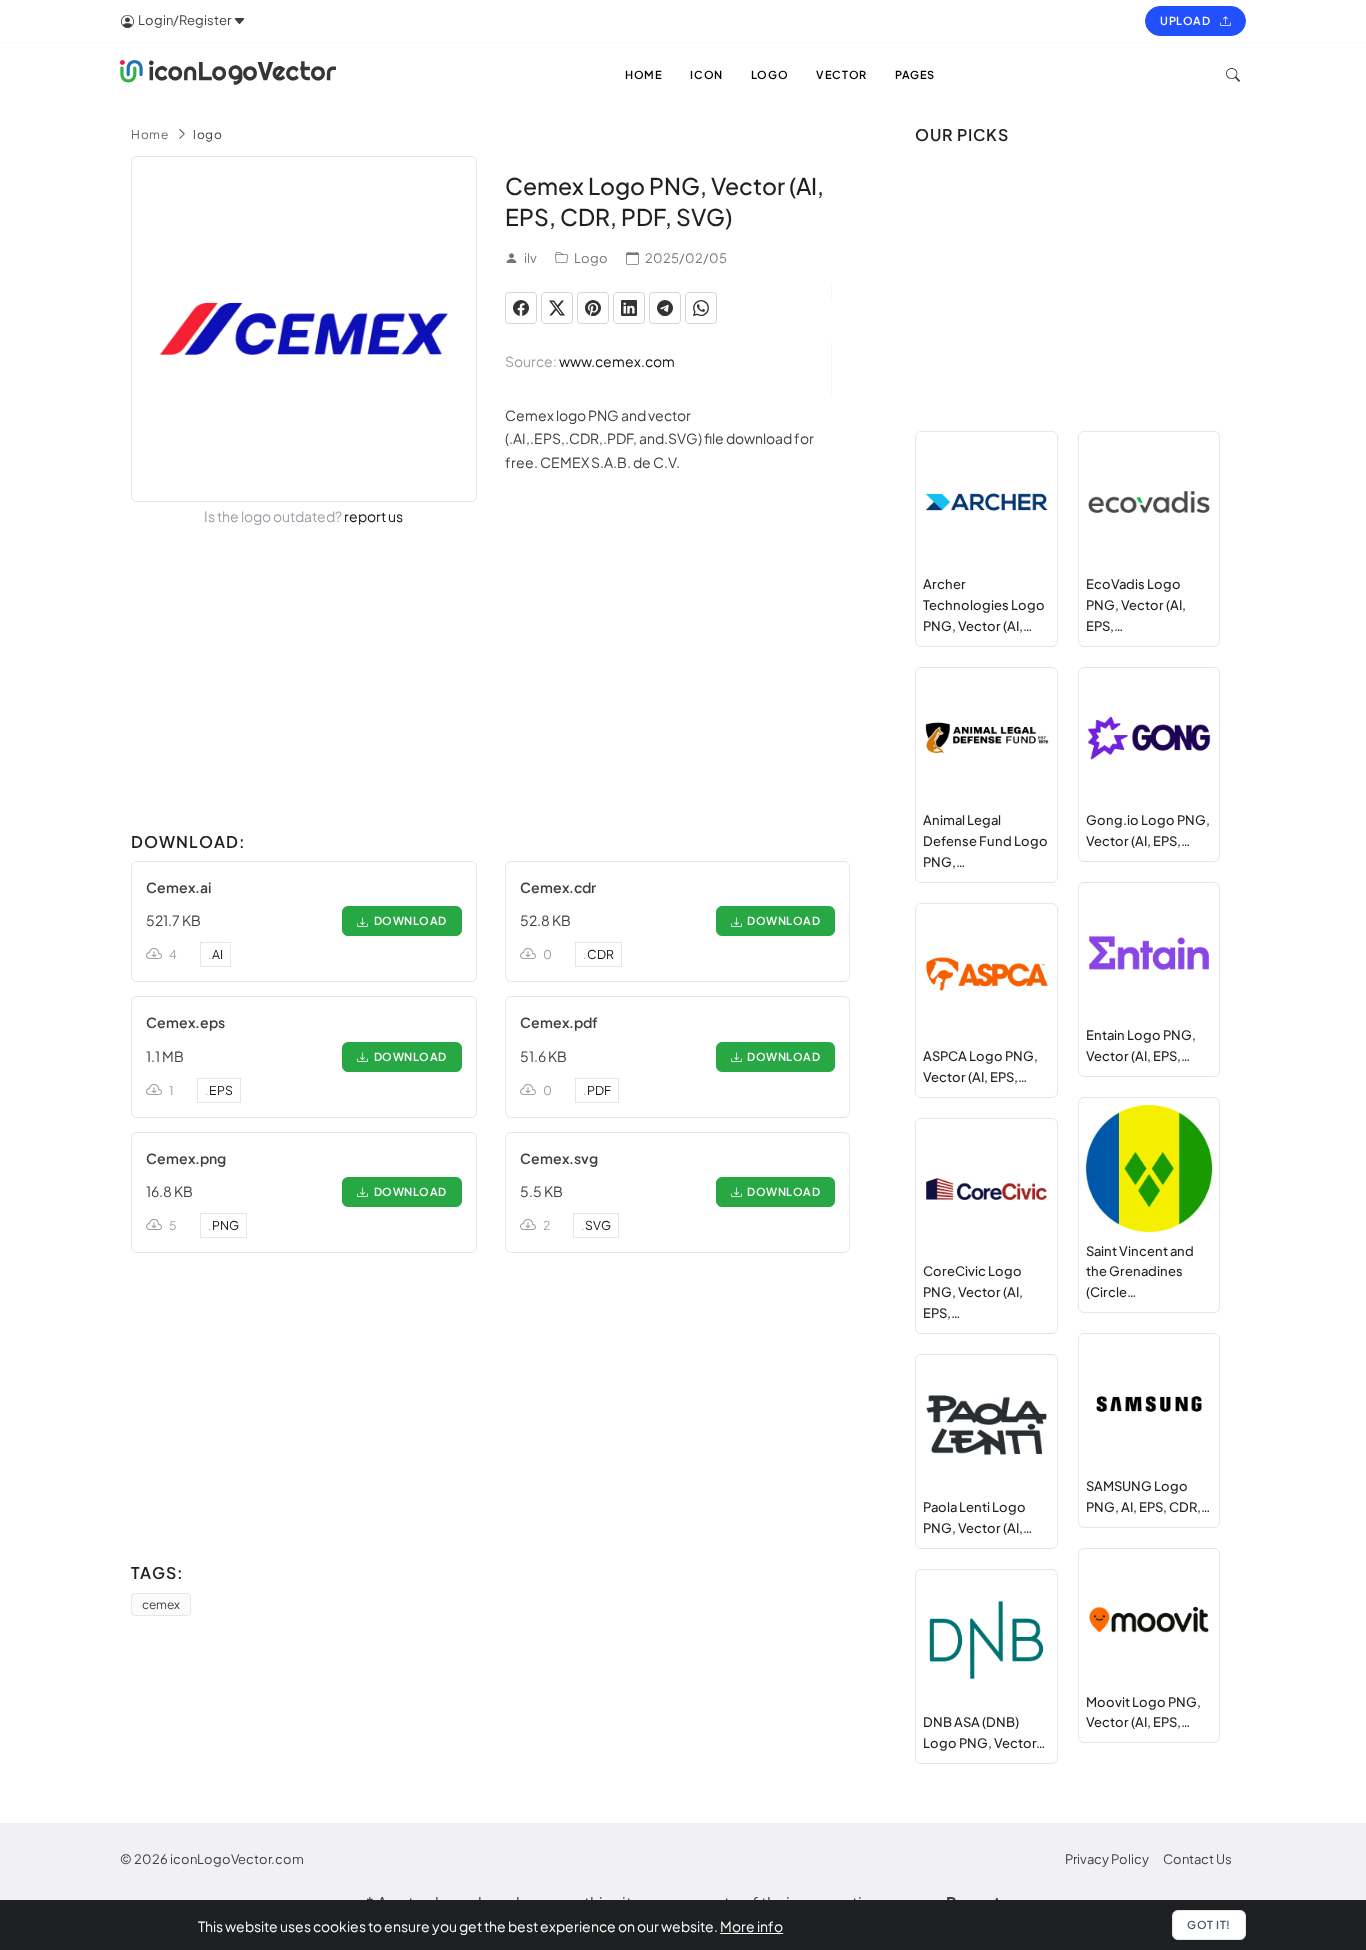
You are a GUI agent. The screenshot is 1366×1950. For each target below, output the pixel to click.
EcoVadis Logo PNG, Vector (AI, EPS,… (1136, 605)
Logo (591, 258)
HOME (643, 74)
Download (408, 920)
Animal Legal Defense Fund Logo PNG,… (985, 841)
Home (149, 134)
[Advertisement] (490, 683)
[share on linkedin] (629, 308)
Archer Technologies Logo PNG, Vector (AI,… (984, 605)
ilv (530, 258)
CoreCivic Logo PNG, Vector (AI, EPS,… (973, 1292)
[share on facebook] (521, 308)
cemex (161, 1604)
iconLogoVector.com (237, 1859)
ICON (706, 74)
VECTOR (841, 74)
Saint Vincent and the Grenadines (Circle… (1140, 1272)
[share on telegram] (665, 308)
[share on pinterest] (593, 308)
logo (207, 134)
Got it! (1209, 1924)
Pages (915, 74)
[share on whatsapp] (701, 308)
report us (373, 516)
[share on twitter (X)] (557, 308)
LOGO (769, 74)
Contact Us (1197, 1859)
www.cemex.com (617, 361)
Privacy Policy (1107, 1859)
